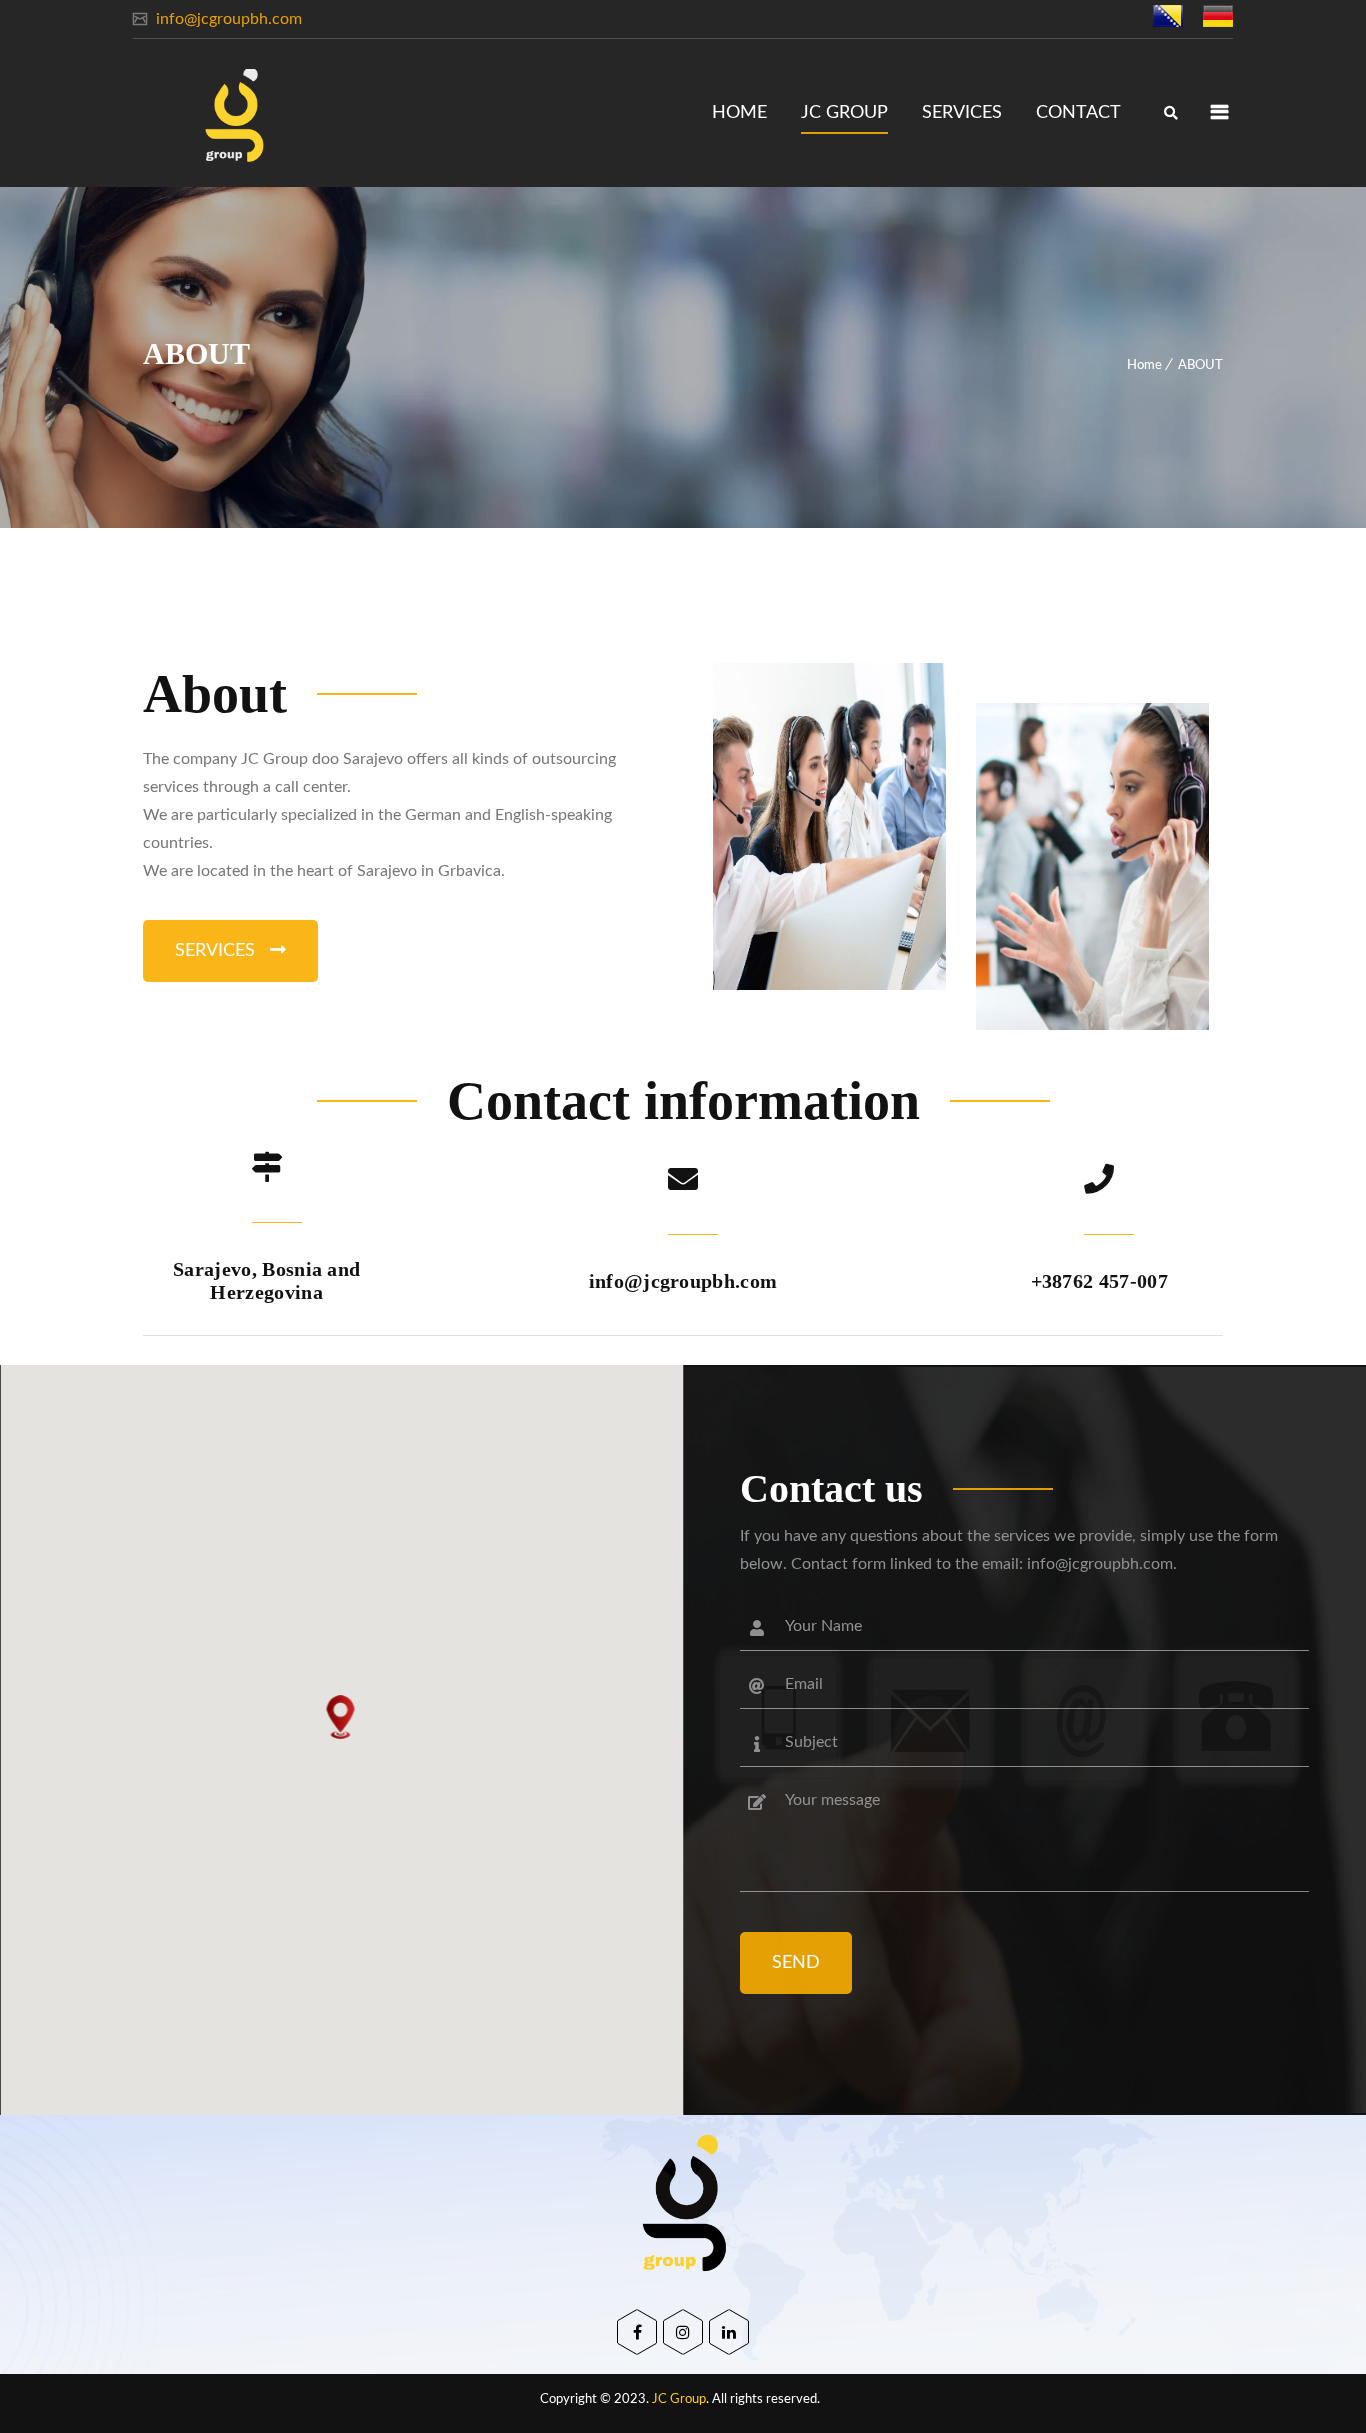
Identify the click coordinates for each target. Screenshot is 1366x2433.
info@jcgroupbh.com (227, 19)
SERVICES (217, 951)
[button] (341, 1717)
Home (1144, 365)
